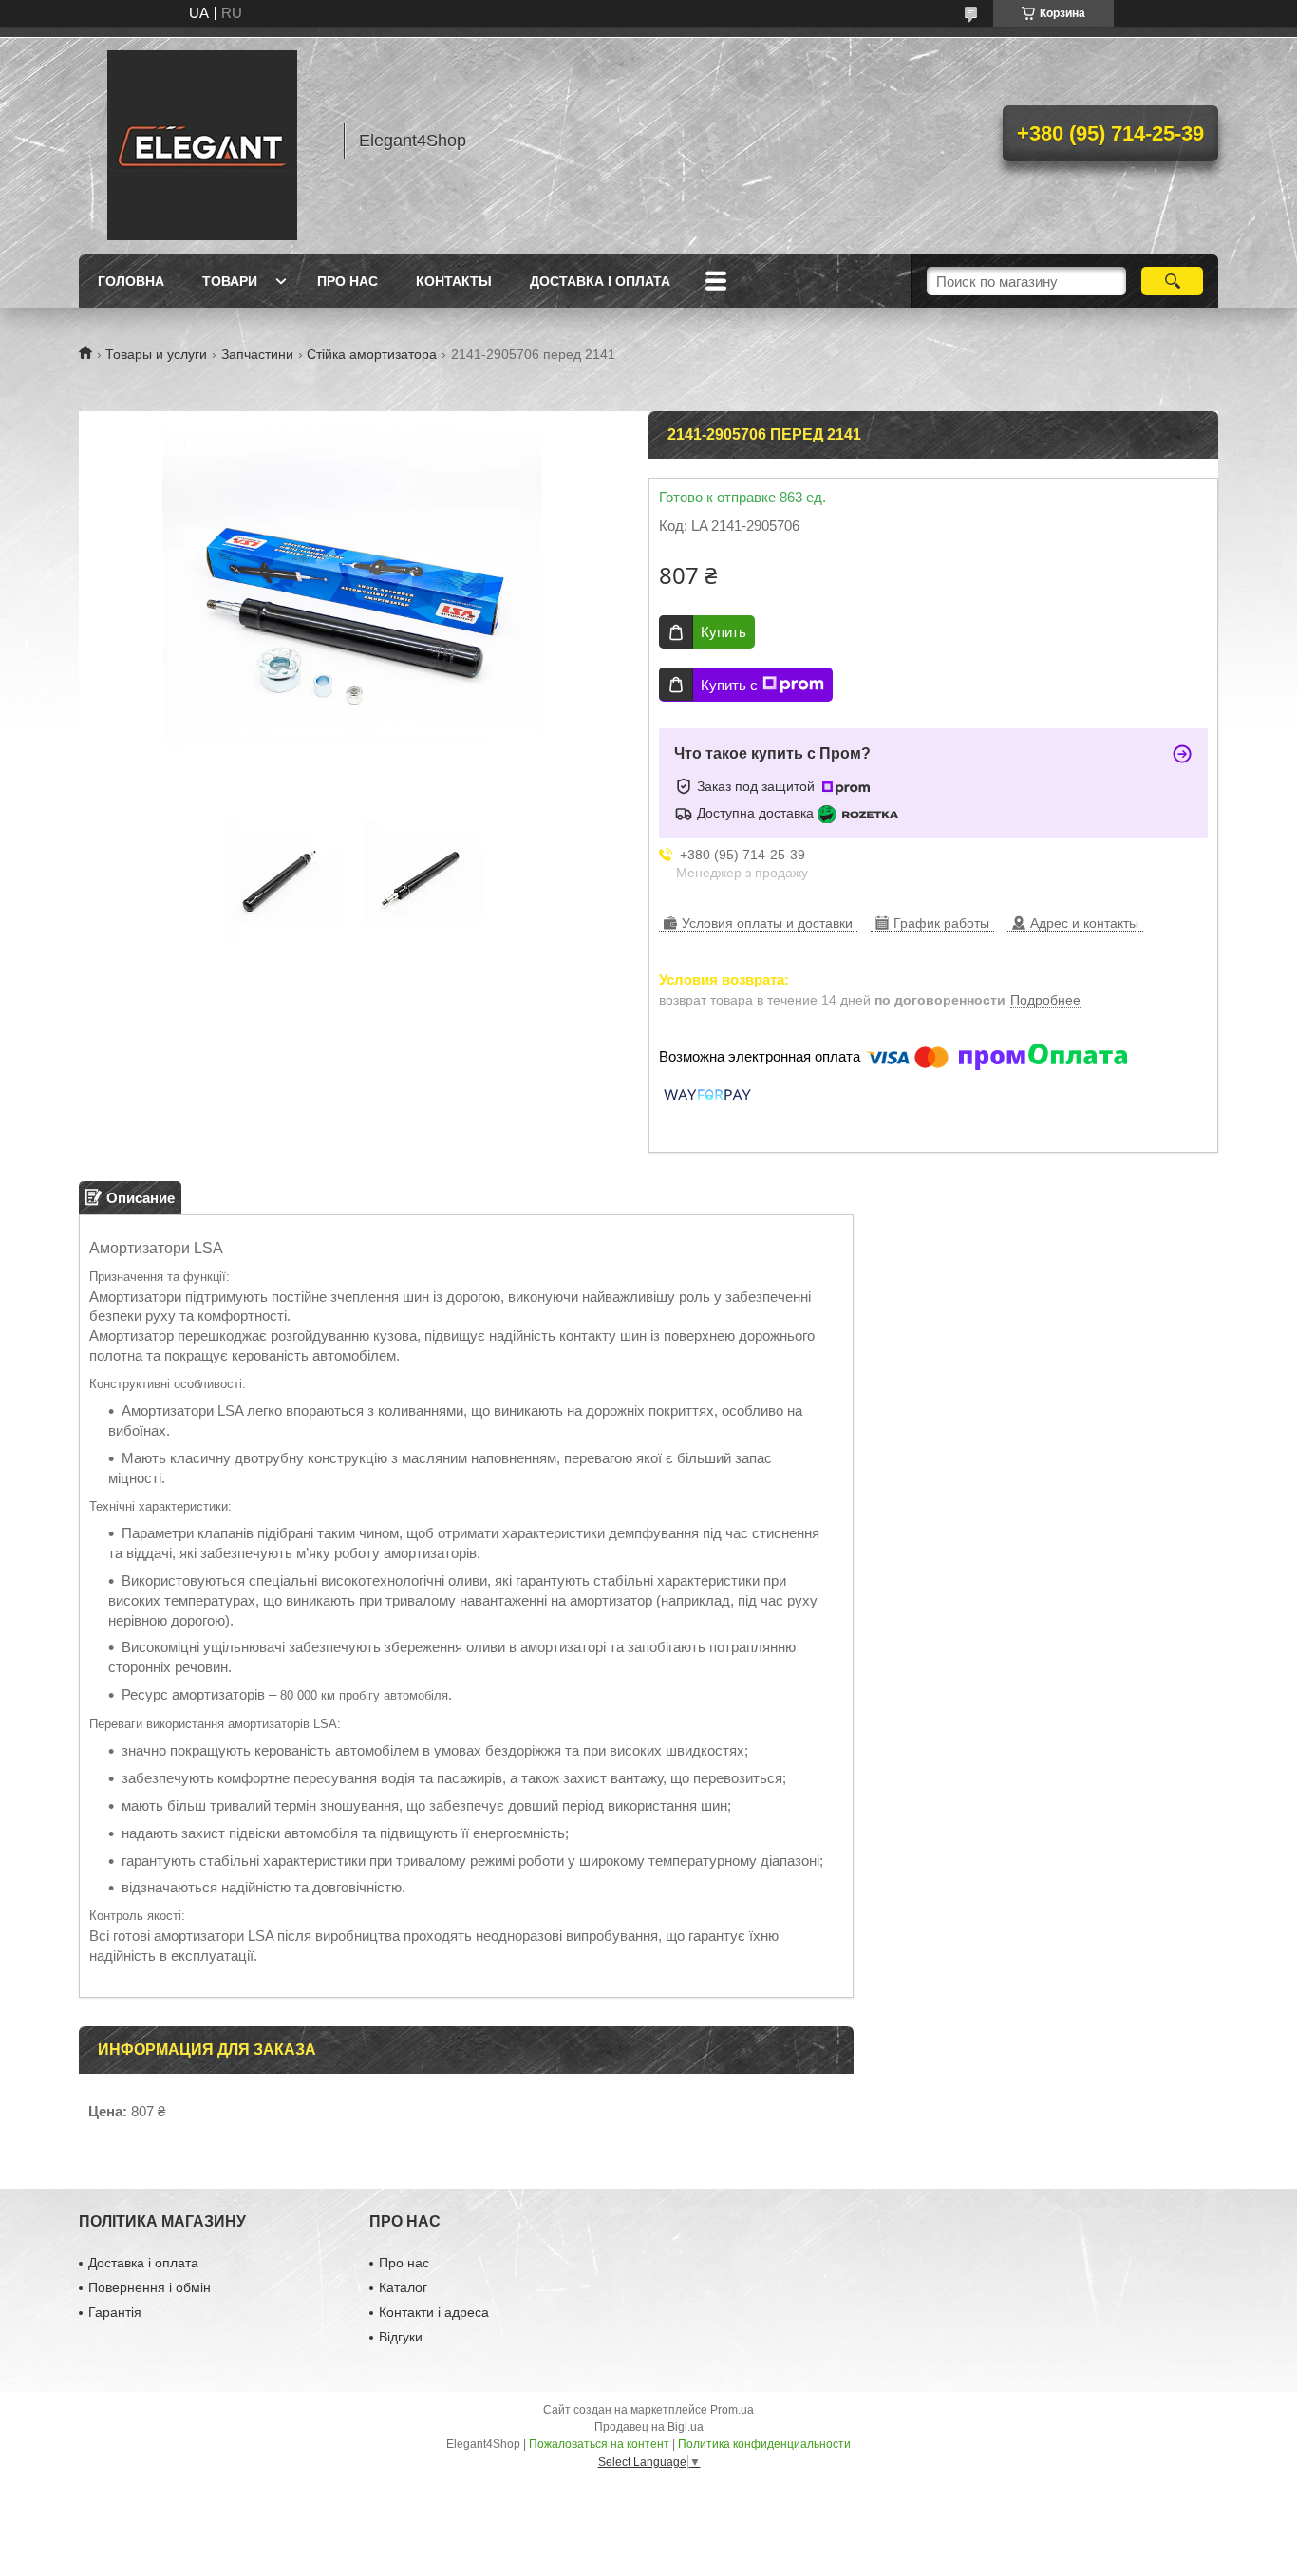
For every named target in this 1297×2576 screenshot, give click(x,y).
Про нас (348, 281)
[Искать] (1172, 281)
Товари (230, 281)
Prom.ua (732, 2410)
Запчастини (257, 354)
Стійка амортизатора (372, 354)
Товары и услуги (156, 354)
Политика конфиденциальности (764, 2444)
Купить (724, 632)
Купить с (729, 685)
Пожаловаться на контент (599, 2444)
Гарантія (115, 2312)
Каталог (403, 2287)
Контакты (454, 281)
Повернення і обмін (150, 2287)
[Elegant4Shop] (202, 141)
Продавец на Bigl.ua (649, 2427)
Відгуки (401, 2337)
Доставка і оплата (600, 281)
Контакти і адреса (434, 2312)
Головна (131, 281)
